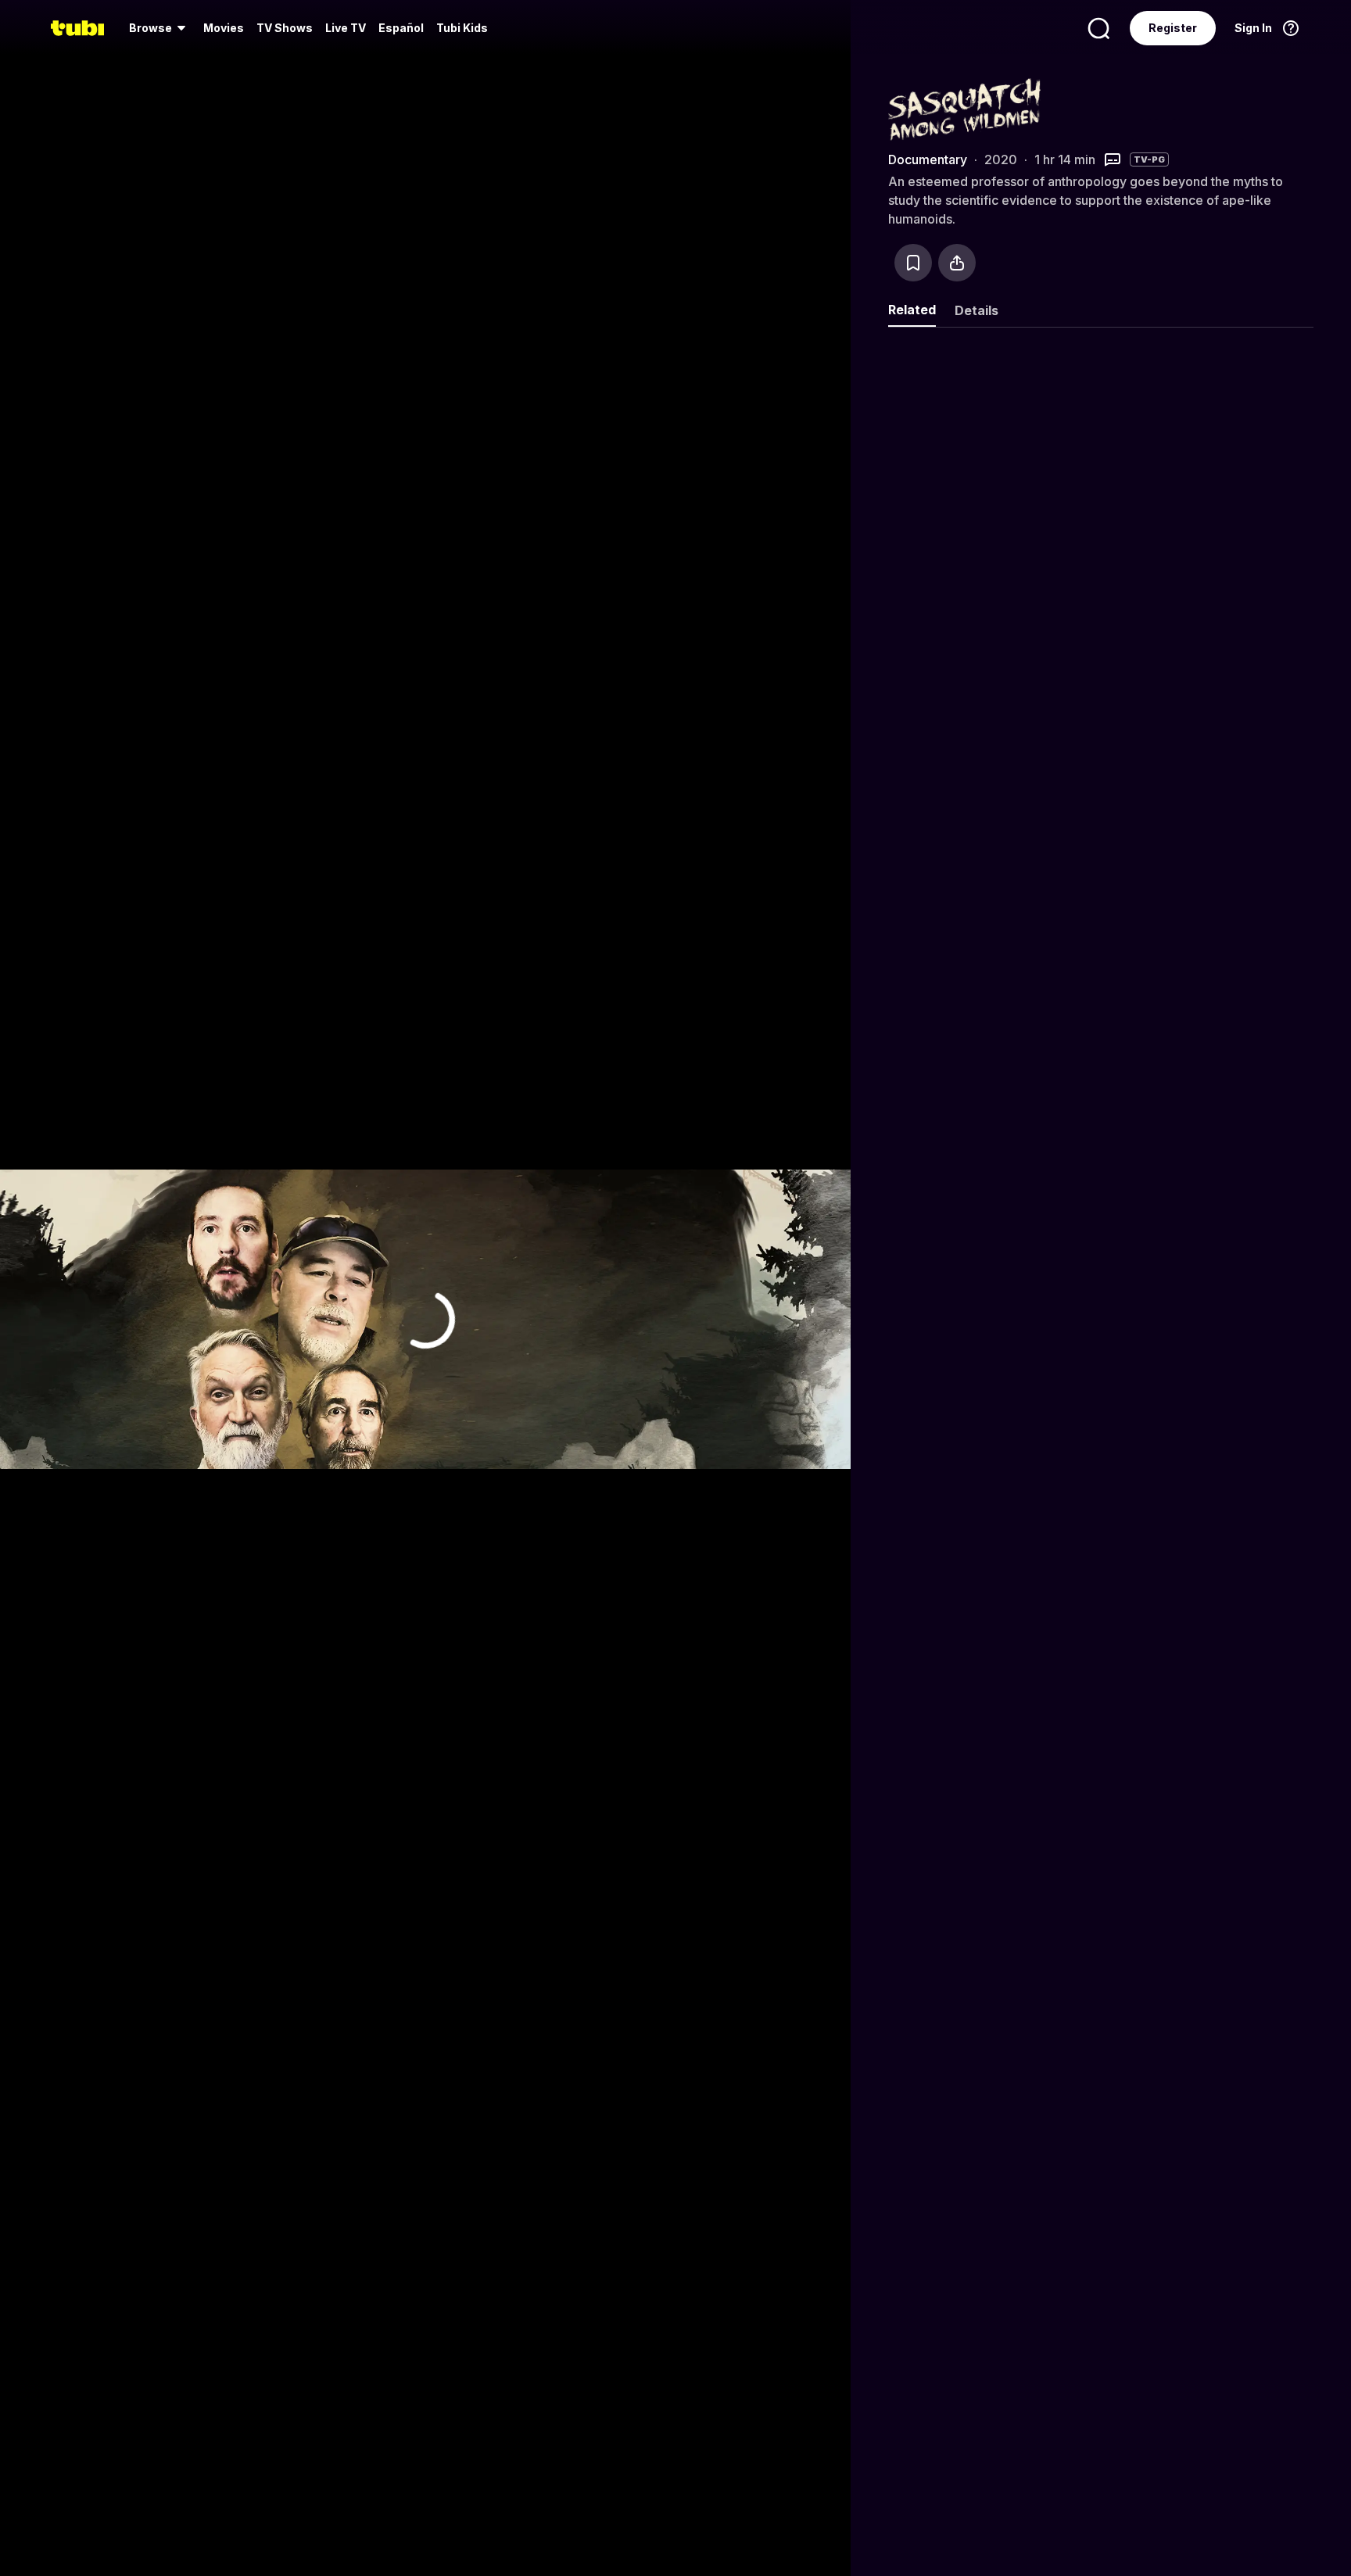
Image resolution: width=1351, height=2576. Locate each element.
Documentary (928, 159)
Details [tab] (977, 310)
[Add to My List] (913, 263)
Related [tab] (912, 310)
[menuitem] (160, 28)
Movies (224, 28)
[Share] (957, 263)
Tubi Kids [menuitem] (462, 28)
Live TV (346, 28)
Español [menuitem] (401, 28)
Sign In (1253, 28)
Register (1173, 28)
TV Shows (285, 28)
